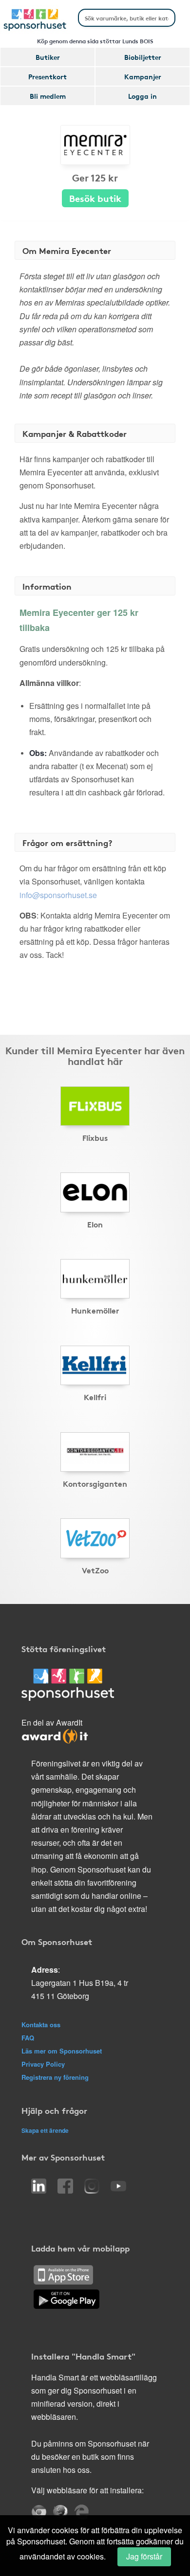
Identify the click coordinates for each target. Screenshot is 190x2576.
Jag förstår (144, 2556)
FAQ (28, 2038)
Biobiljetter (143, 57)
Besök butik (95, 198)
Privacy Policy (43, 2064)
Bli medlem (48, 96)
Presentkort (47, 76)
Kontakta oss (41, 2025)
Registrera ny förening (55, 2077)
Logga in (142, 96)
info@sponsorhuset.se (58, 895)
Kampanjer (143, 76)
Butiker (48, 57)
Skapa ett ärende (45, 2130)
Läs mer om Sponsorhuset (62, 2051)
